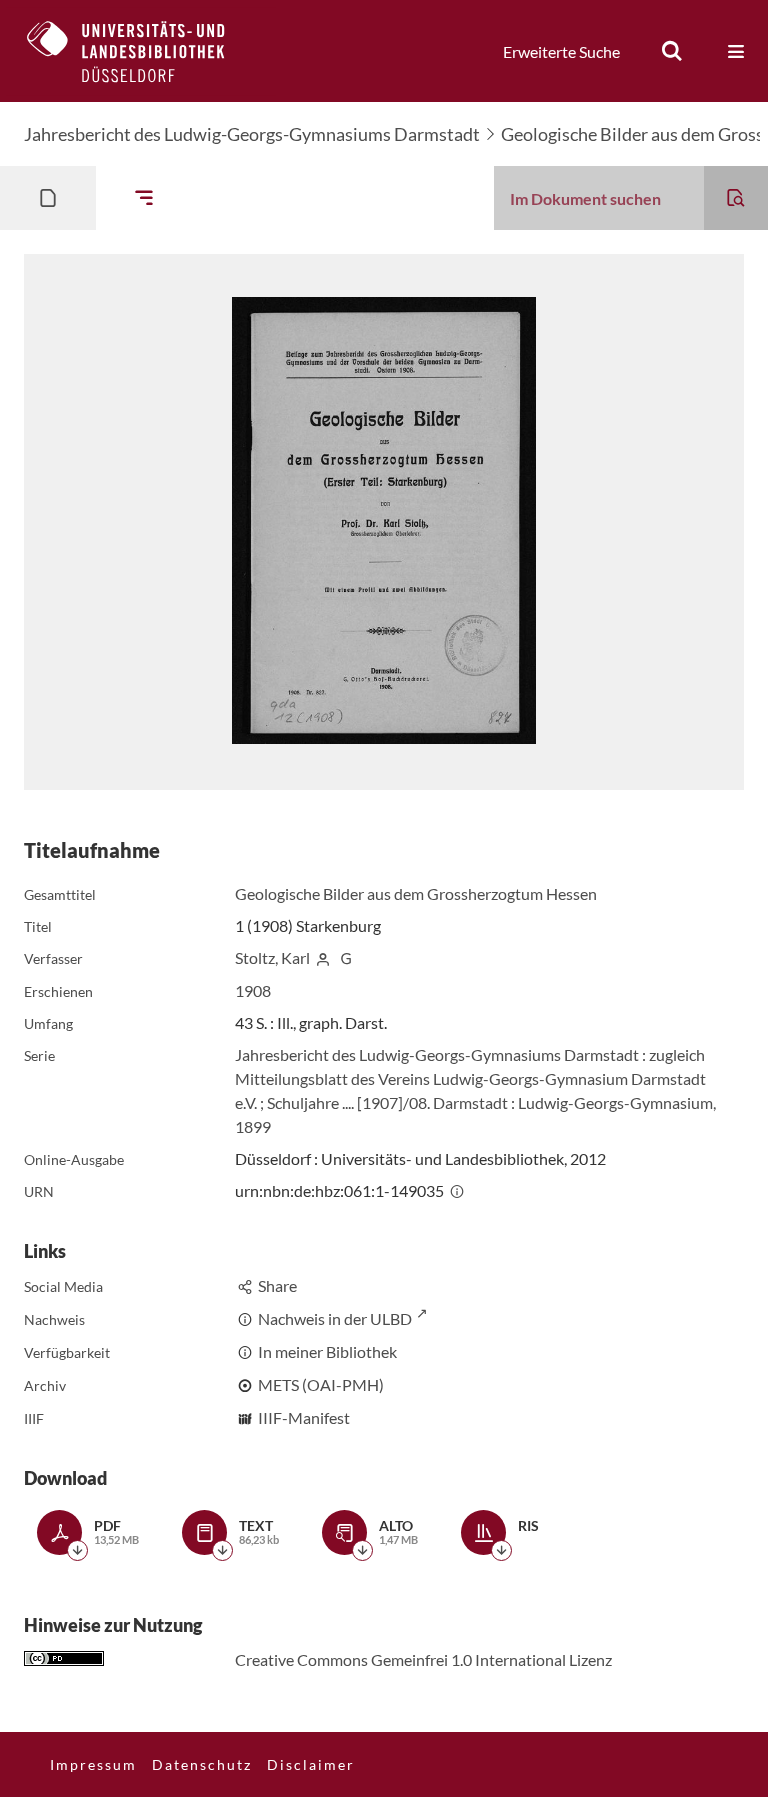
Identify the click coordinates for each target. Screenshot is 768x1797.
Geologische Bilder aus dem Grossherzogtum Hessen (416, 893)
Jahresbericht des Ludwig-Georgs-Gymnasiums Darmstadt (252, 134)
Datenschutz (202, 1764)
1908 (253, 990)
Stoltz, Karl (272, 957)
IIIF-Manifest (304, 1417)
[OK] (672, 51)
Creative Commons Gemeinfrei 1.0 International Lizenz (423, 1659)
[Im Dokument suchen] (736, 198)
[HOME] (141, 51)
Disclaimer (311, 1764)
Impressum (93, 1764)
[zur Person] (323, 957)
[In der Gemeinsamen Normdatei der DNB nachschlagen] (346, 957)
